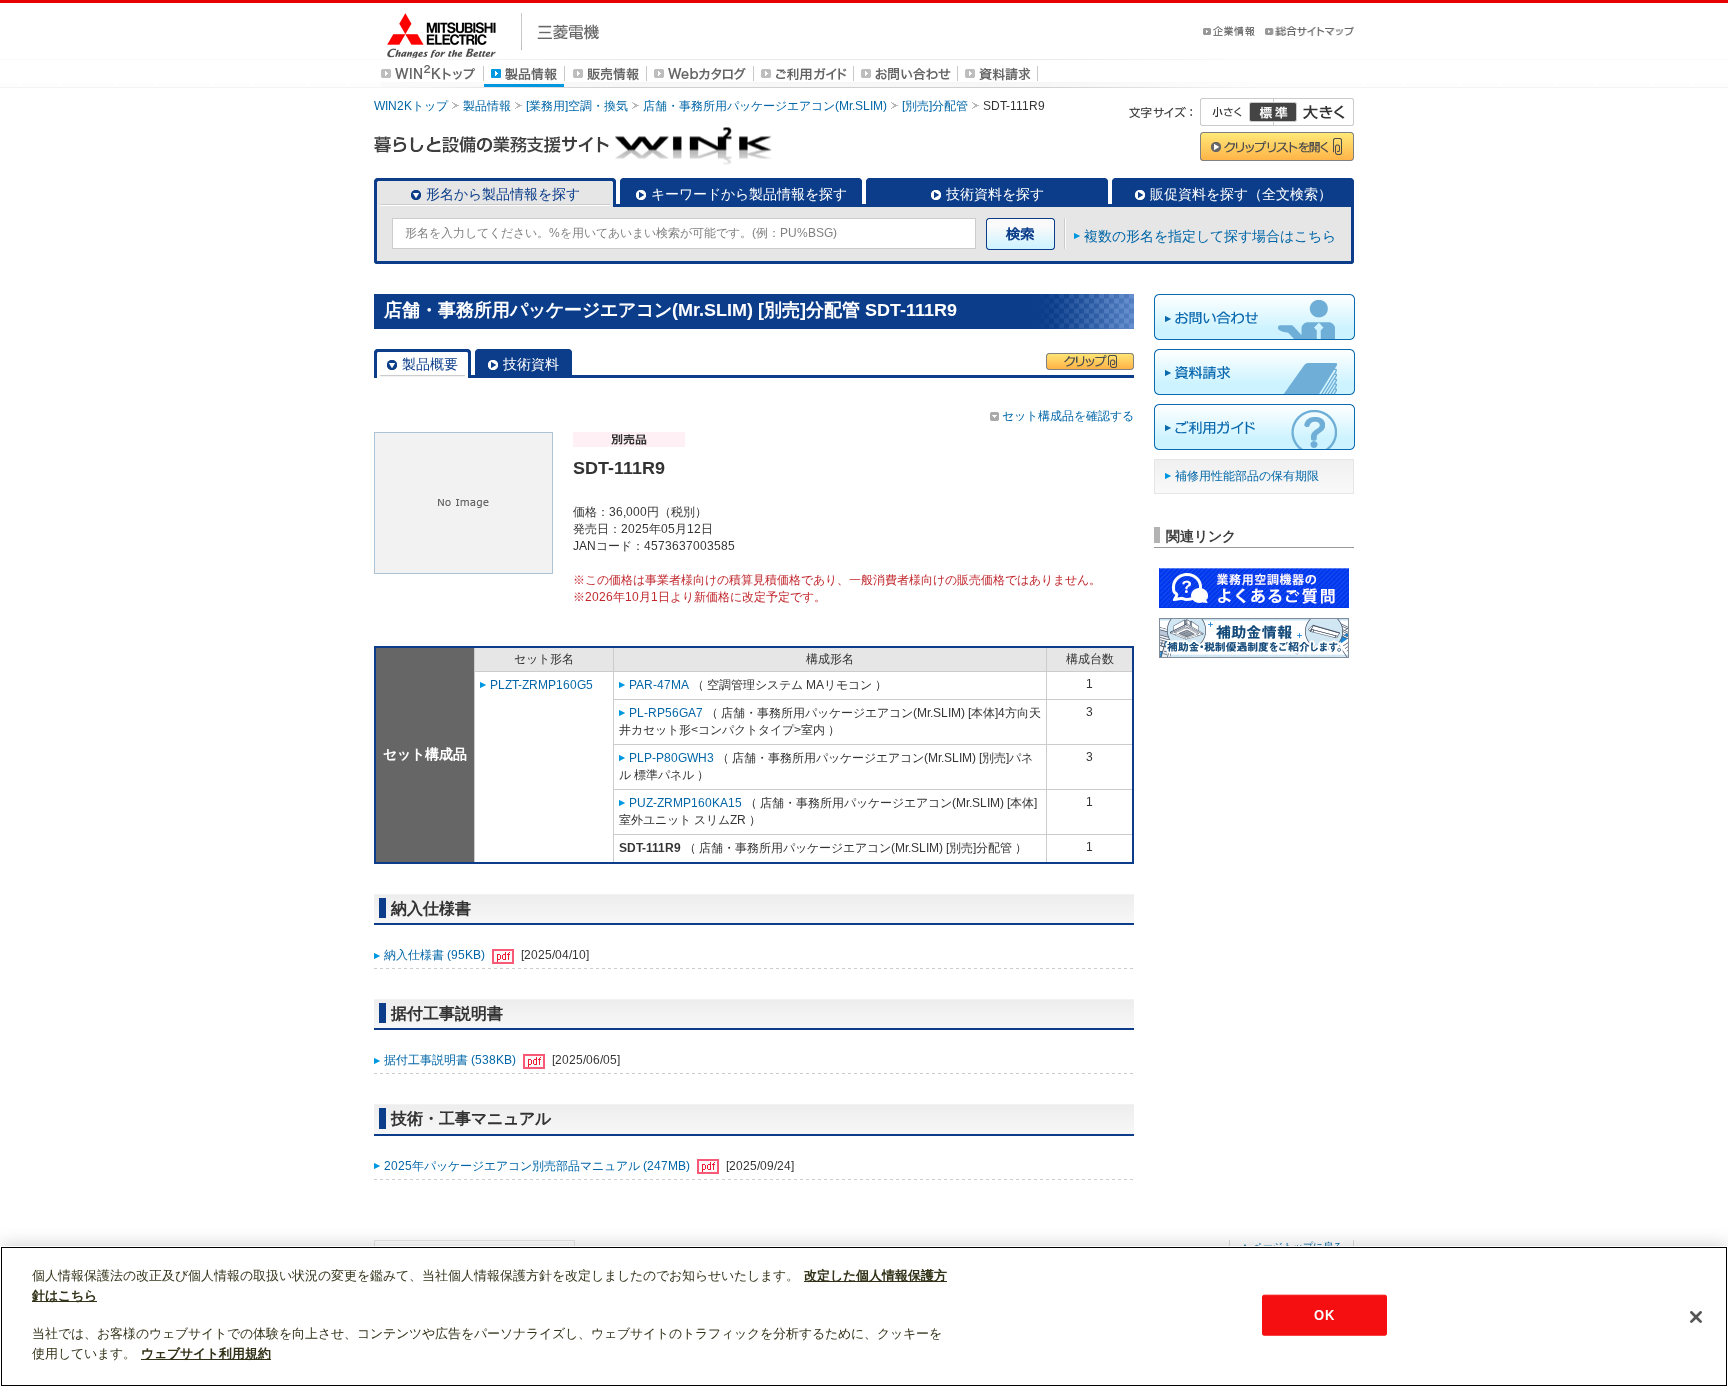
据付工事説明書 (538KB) (451, 1060)
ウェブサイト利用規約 (206, 1353)
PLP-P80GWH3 (671, 758)
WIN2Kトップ (411, 106)
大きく (1314, 112)
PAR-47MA (659, 685)
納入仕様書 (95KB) (436, 955)
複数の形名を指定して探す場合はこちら (1210, 236)
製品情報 (487, 106)
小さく (1237, 112)
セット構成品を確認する (1068, 416)
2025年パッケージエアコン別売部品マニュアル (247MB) (538, 1166)
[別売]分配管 (935, 106)
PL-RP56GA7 (666, 713)
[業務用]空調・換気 (577, 106)
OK (1323, 1314)
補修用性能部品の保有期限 (1247, 476)
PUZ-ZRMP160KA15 (685, 803)
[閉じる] (1696, 1317)
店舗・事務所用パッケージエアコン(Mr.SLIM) (765, 106)
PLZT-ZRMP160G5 (541, 685)
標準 (1273, 112)
